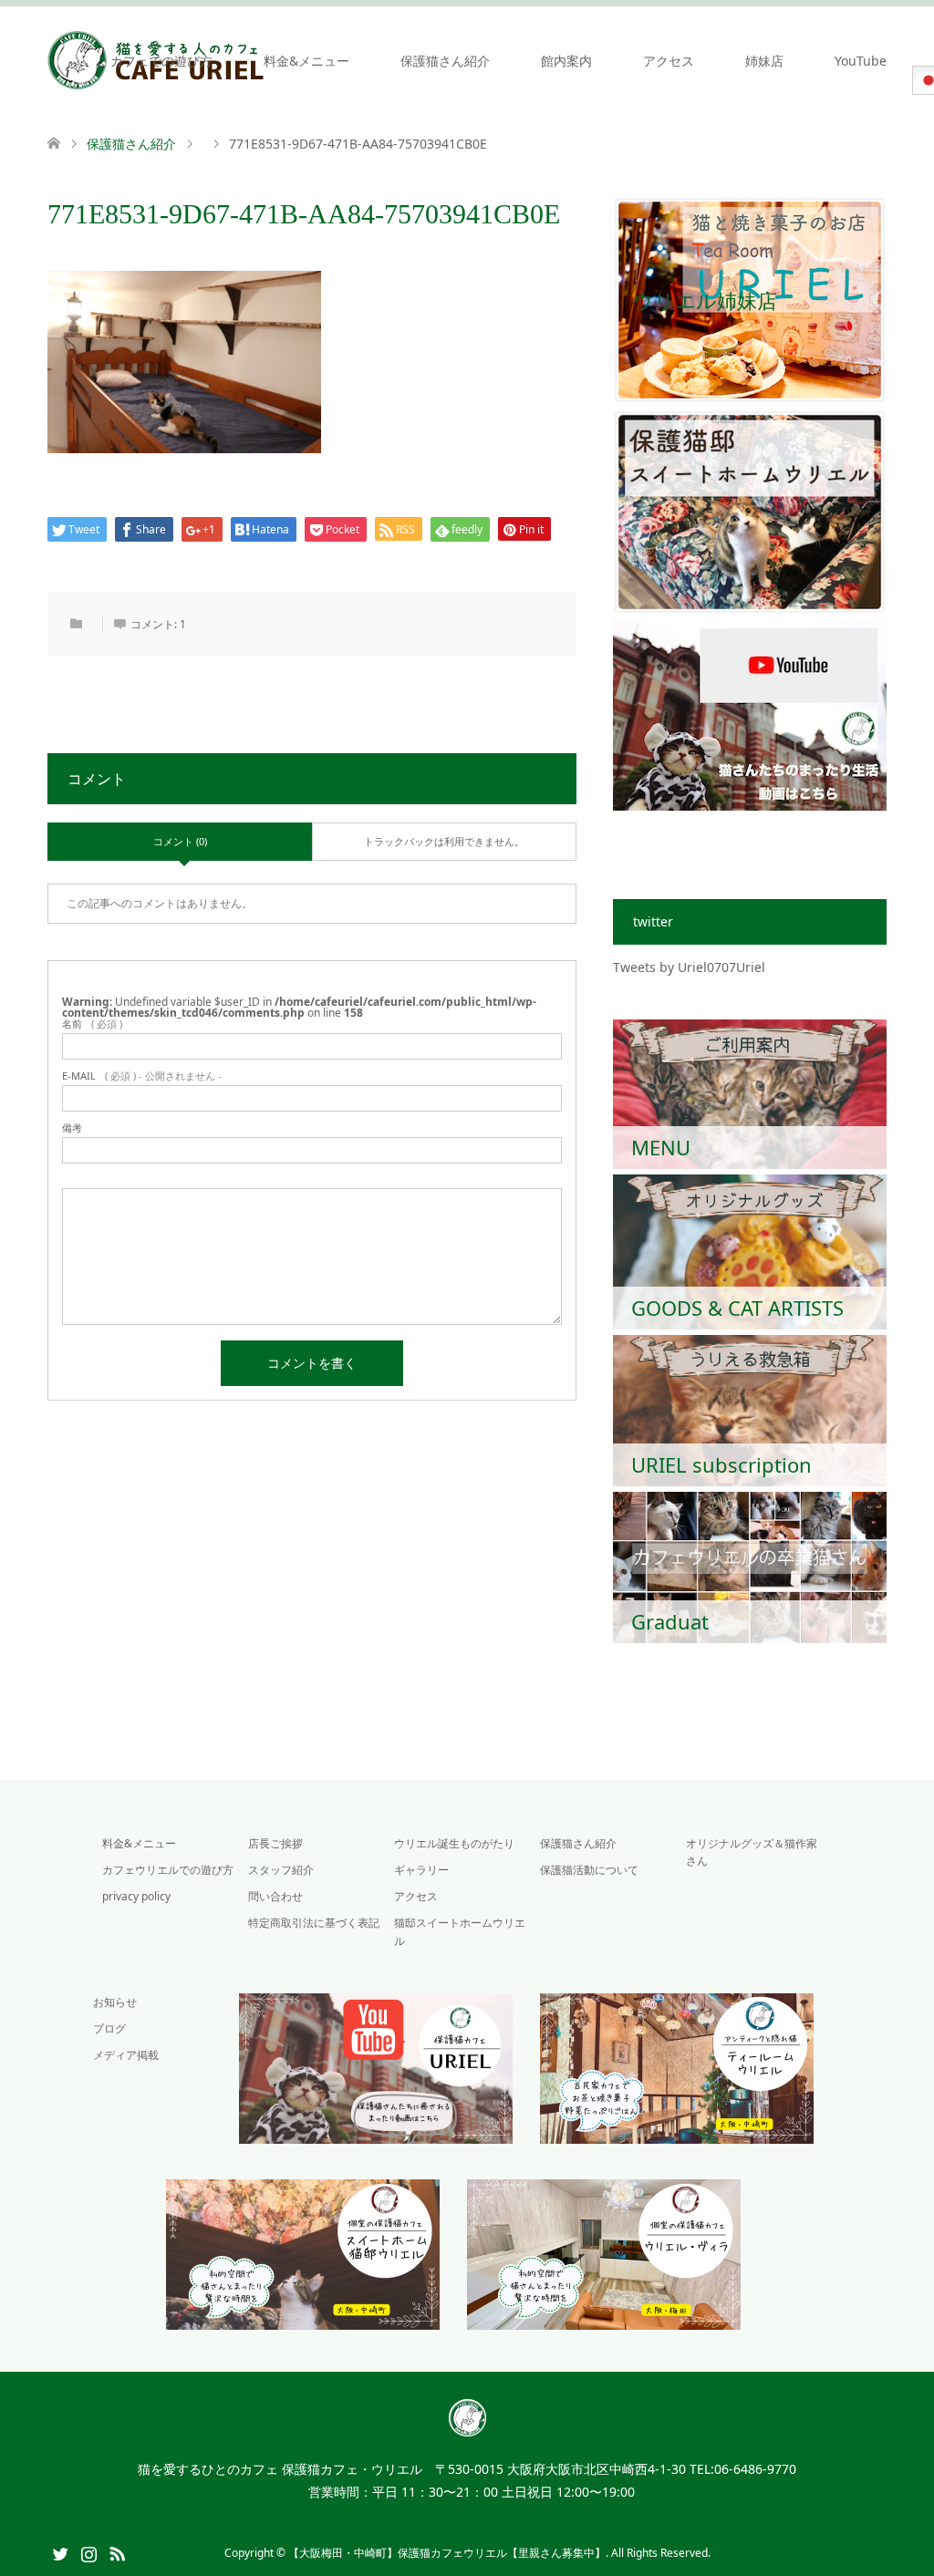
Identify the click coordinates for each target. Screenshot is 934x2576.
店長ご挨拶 (275, 1843)
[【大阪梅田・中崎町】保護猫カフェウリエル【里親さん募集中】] (467, 2428)
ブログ (109, 2028)
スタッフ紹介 (281, 1870)
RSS (117, 2552)
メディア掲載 (126, 2055)
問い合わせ (275, 1896)
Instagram (88, 2552)
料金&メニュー (306, 61)
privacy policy (136, 1896)
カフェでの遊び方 (161, 61)
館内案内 (566, 61)
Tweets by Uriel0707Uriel (689, 967)
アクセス (669, 61)
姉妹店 (764, 61)
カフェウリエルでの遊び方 (168, 1870)
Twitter (60, 2552)
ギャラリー (421, 1870)
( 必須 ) (92, 1024)
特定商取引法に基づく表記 (314, 1923)
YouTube (861, 61)
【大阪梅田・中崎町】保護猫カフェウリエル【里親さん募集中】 (447, 2553)
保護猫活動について (589, 1870)
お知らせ (115, 2002)
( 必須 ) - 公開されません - (142, 1076)
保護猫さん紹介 (445, 61)
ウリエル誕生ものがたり (454, 1843)
